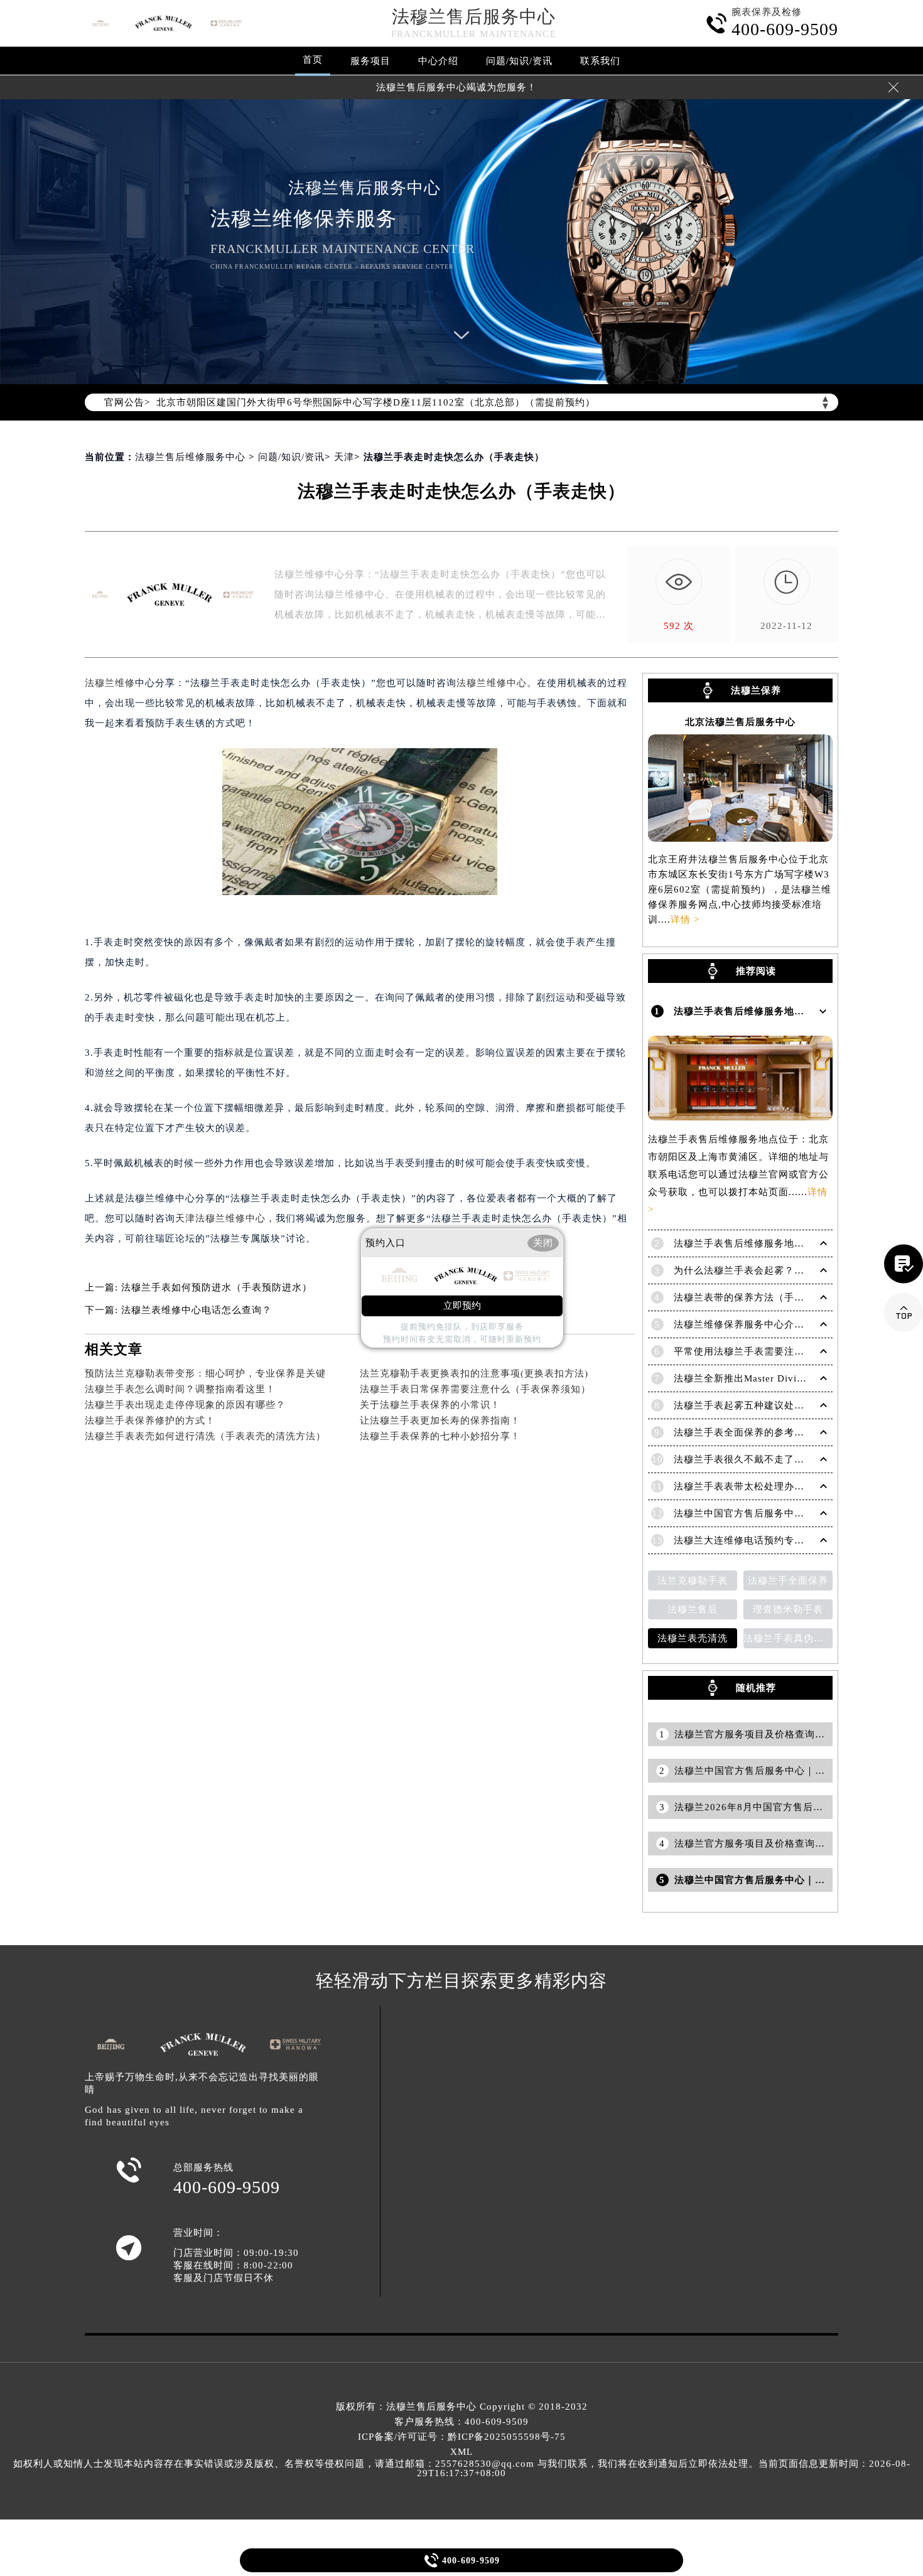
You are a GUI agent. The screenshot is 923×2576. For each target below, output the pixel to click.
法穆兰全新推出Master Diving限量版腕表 (766, 1378)
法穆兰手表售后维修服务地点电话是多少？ (769, 1243)
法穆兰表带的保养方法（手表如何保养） (764, 1297)
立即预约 (462, 1306)
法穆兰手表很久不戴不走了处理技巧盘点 (764, 1459)
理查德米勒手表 (788, 1609)
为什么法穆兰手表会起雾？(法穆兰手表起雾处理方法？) (798, 1270)
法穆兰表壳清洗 (693, 1638)
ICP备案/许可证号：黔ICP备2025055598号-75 (462, 2437)
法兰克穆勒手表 (693, 1580)
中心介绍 (438, 61)
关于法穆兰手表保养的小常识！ (430, 1405)
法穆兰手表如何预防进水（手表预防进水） (217, 1287)
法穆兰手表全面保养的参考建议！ (749, 1432)
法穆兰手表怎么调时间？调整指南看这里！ (180, 1389)
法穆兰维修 (110, 683)
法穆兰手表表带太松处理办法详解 (749, 1486)
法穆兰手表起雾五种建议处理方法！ (754, 1405)
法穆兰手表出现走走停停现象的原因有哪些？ (185, 1405)
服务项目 (370, 61)
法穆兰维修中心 (492, 683)
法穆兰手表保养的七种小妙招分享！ (440, 1436)
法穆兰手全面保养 (788, 1580)
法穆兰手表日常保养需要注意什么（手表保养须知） (475, 1389)
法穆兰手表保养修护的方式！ (150, 1420)
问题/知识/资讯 (519, 61)
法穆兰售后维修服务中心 (190, 457)
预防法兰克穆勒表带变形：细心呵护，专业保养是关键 (205, 1373)
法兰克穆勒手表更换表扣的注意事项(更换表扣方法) (474, 1373)
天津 (344, 457)
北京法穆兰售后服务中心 (740, 722)
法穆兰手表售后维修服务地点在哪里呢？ (764, 1011)
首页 (313, 60)
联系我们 (600, 61)
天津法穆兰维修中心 (220, 1218)
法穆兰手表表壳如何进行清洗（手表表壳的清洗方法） (205, 1436)
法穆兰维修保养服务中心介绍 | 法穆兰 (758, 1324)
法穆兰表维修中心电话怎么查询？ (197, 1310)
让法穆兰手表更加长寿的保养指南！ (440, 1420)
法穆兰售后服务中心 (474, 17)
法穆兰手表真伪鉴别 (788, 1638)
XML (462, 2452)
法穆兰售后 (693, 1609)
